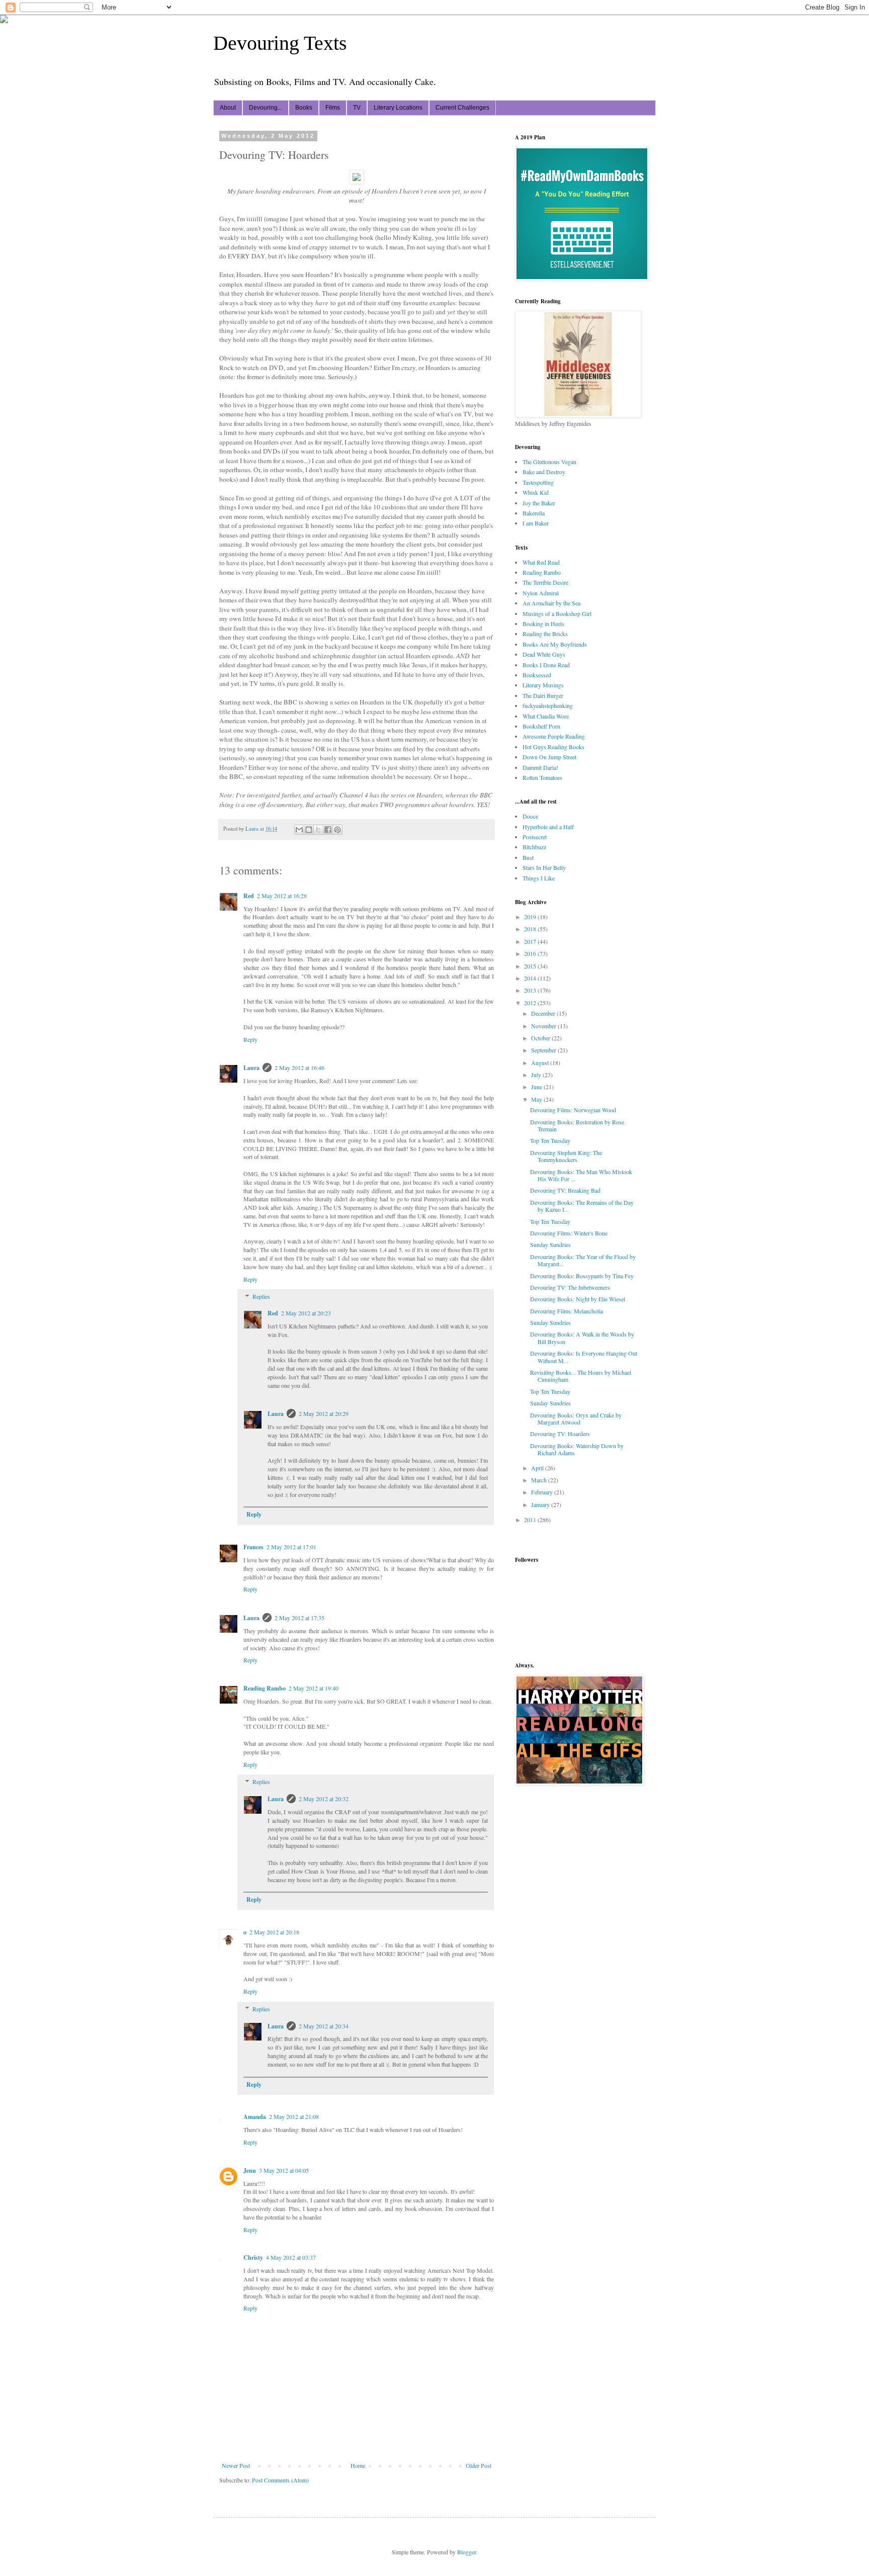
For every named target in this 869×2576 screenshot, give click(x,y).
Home (358, 2465)
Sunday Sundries (550, 1245)
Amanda (255, 2117)
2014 (531, 978)
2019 (531, 917)
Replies (261, 1297)
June (537, 1087)
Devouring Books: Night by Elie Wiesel (578, 1299)
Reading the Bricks (545, 634)
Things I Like (539, 878)
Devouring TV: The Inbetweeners (570, 1287)
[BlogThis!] (309, 830)
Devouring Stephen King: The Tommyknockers (566, 1156)
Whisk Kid (536, 492)
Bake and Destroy (544, 472)
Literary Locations (398, 108)
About (228, 108)
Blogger (466, 2552)
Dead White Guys (544, 654)
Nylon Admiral (541, 593)
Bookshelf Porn (541, 726)
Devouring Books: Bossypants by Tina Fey (582, 1276)
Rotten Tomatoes (542, 777)
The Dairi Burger (543, 695)
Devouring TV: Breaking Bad (565, 1190)
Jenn (250, 2170)
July (537, 1075)
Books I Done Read (546, 665)
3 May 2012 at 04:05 (284, 2170)
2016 (531, 953)
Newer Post (236, 2465)
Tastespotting (538, 482)
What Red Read (541, 562)
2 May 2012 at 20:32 (324, 1799)
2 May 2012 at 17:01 (291, 1547)
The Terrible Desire (545, 582)
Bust (528, 857)
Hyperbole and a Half (548, 827)
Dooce (530, 816)
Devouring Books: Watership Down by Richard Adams (577, 1449)
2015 (531, 966)
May (537, 1099)
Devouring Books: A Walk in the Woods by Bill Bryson (582, 1338)
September (544, 1050)
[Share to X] (318, 830)
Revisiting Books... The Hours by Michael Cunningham (581, 1376)
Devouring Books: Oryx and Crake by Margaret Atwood (576, 1418)
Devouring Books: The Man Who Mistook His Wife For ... (581, 1175)
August (541, 1062)
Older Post (479, 2465)
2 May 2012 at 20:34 (324, 2026)
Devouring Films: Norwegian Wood (573, 1110)
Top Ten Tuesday (550, 1140)
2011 (531, 1520)
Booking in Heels (543, 624)
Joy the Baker (539, 503)
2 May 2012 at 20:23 (306, 1313)
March (540, 1480)
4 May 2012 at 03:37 (291, 2257)
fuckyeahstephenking (548, 705)
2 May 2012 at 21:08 (294, 2116)
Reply (250, 1039)
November (544, 1026)
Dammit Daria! (540, 767)
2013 (531, 990)
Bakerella (534, 513)
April (538, 1468)
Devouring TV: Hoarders (560, 1434)
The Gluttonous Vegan (549, 462)
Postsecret (535, 837)
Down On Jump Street (549, 757)
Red (249, 896)
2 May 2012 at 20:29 (324, 1413)
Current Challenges (462, 108)
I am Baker (536, 523)
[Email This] (299, 830)
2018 (531, 929)
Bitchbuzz (534, 847)
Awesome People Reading (554, 736)
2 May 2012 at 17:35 (299, 1618)
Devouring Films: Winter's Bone (569, 1233)
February (543, 1492)
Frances (253, 1547)
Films (333, 108)
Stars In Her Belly (544, 867)
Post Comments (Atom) (280, 2480)
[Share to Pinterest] (337, 830)
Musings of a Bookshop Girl (557, 613)
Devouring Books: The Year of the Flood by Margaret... (583, 1260)
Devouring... (266, 108)
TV (357, 108)
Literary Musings (543, 685)
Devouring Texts (280, 43)
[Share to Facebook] (328, 830)
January (541, 1504)
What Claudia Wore (546, 716)
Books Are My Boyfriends (555, 644)
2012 (531, 1003)
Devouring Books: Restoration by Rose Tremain (577, 1125)
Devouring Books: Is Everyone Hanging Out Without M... (584, 1357)
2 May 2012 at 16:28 (282, 896)
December (544, 1013)
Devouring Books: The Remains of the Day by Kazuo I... (582, 1206)
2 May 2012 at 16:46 (299, 1068)
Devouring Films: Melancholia (567, 1311)
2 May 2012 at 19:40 (314, 1688)
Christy (253, 2257)
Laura (251, 1068)
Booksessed (537, 675)
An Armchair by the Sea (551, 603)
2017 (531, 941)
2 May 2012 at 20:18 (274, 1932)
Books (304, 108)
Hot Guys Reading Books (553, 747)
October (541, 1038)
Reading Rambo (265, 1688)
